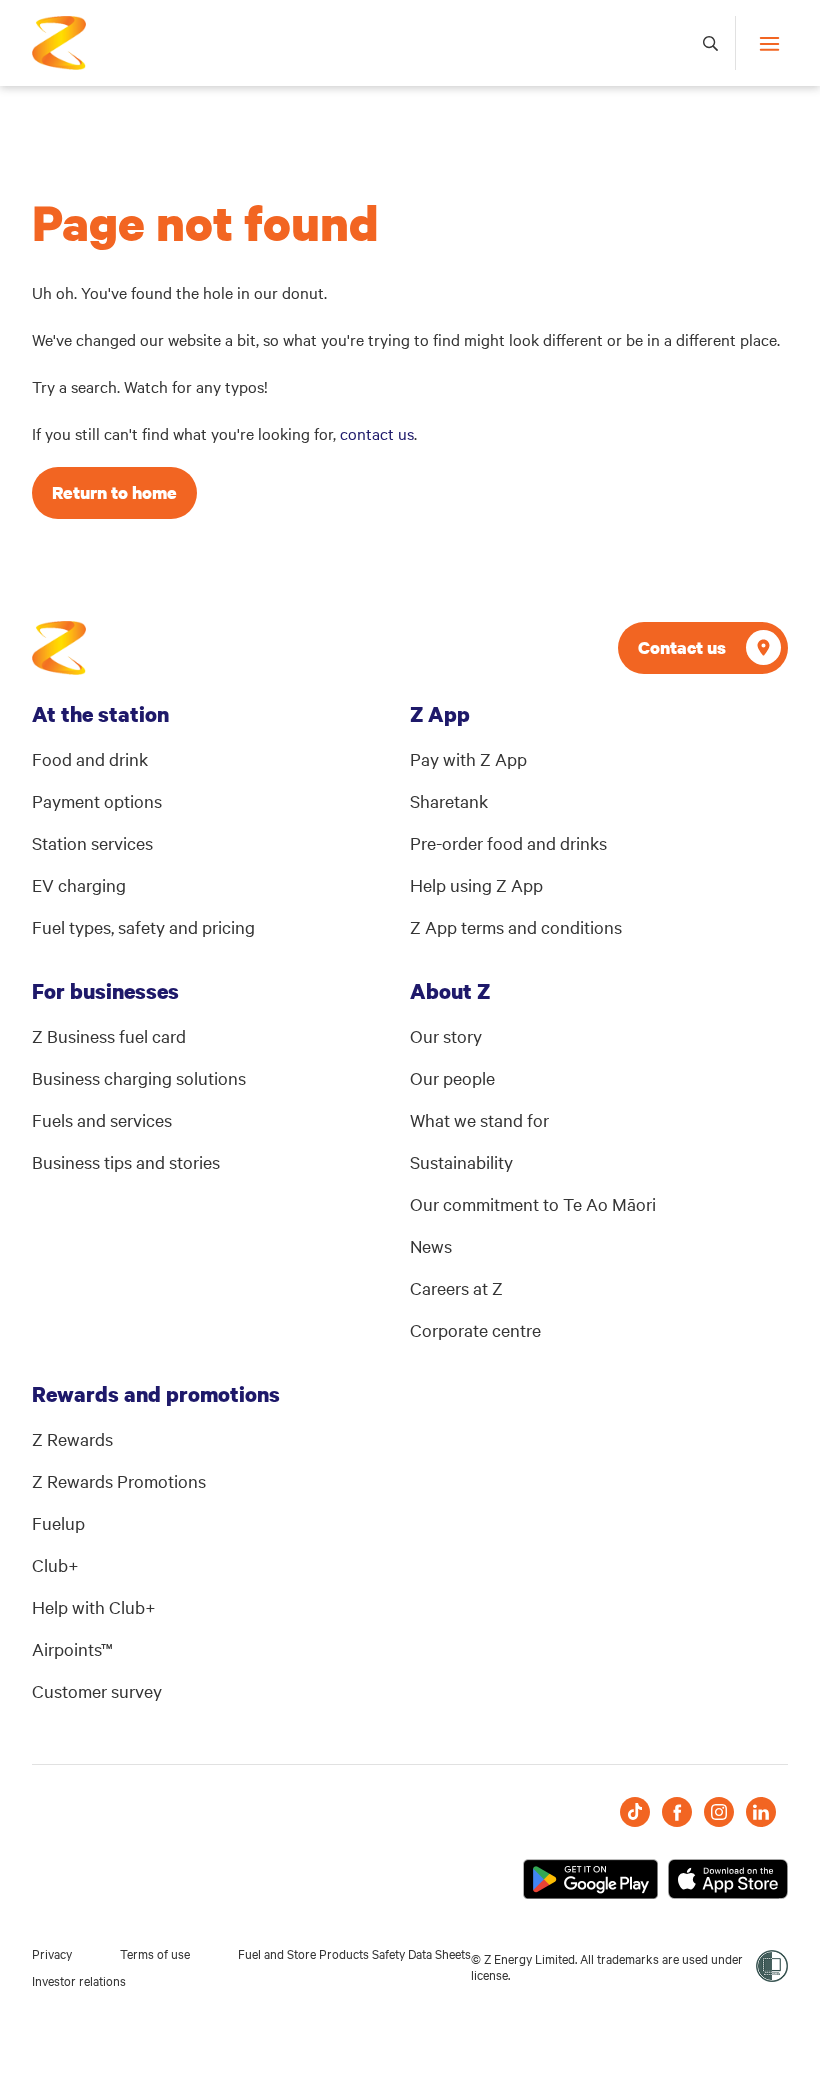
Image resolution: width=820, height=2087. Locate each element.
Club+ (55, 1564)
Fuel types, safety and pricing (143, 926)
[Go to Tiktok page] (635, 1812)
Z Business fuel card (109, 1035)
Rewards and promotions (156, 1394)
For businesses (105, 991)
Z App (440, 714)
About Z (450, 991)
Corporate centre (475, 1329)
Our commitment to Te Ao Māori (533, 1203)
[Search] (711, 43)
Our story (446, 1035)
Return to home (114, 492)
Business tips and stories (126, 1161)
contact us (377, 433)
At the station (100, 714)
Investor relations (79, 1980)
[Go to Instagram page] (719, 1812)
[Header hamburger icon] (761, 43)
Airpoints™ (72, 1648)
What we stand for (479, 1119)
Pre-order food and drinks (508, 842)
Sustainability (461, 1161)
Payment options (97, 800)
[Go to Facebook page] (677, 1812)
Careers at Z (456, 1287)
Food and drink (90, 758)
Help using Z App (476, 884)
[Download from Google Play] (590, 1879)
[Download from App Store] (728, 1879)
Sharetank (449, 800)
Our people (452, 1077)
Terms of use (155, 1953)
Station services (92, 842)
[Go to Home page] (59, 648)
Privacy (52, 1953)
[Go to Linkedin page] (761, 1812)
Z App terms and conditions (516, 926)
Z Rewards (72, 1438)
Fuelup (58, 1522)
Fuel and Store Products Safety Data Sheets (354, 1953)
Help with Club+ (94, 1606)
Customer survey (97, 1690)
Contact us (682, 647)
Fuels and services (102, 1119)
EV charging (79, 884)
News (431, 1245)
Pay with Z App (468, 758)
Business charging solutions (139, 1077)
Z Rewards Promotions (119, 1480)
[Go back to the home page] (59, 43)
